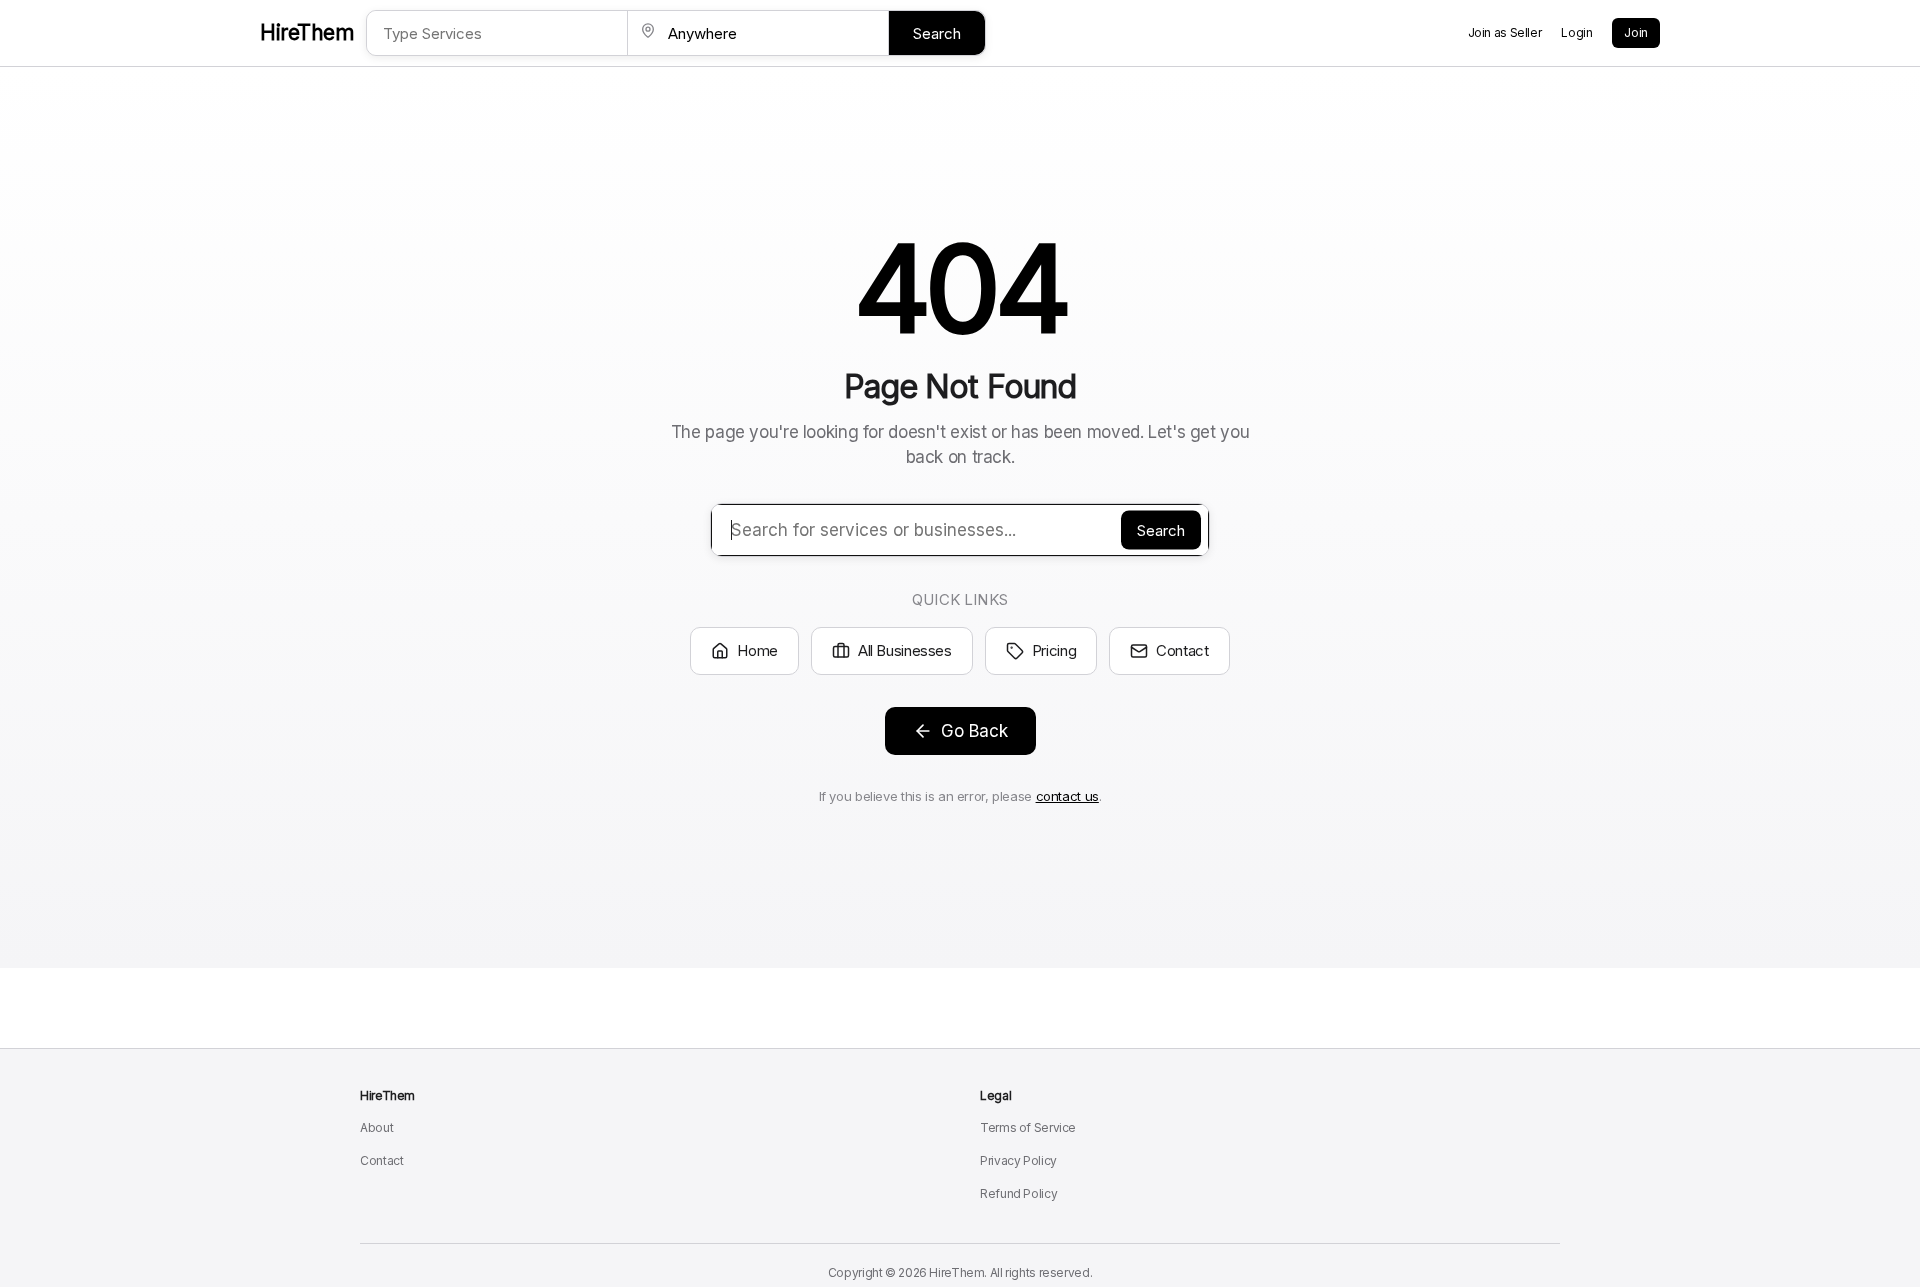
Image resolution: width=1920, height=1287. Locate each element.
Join (1636, 32)
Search (937, 33)
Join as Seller (1505, 32)
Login (1576, 32)
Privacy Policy (1018, 1160)
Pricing (1054, 650)
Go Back (974, 731)
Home (757, 650)
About (376, 1127)
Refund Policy (1018, 1193)
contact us (1067, 796)
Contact (1182, 650)
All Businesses (905, 650)
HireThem (307, 32)
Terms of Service (1028, 1127)
